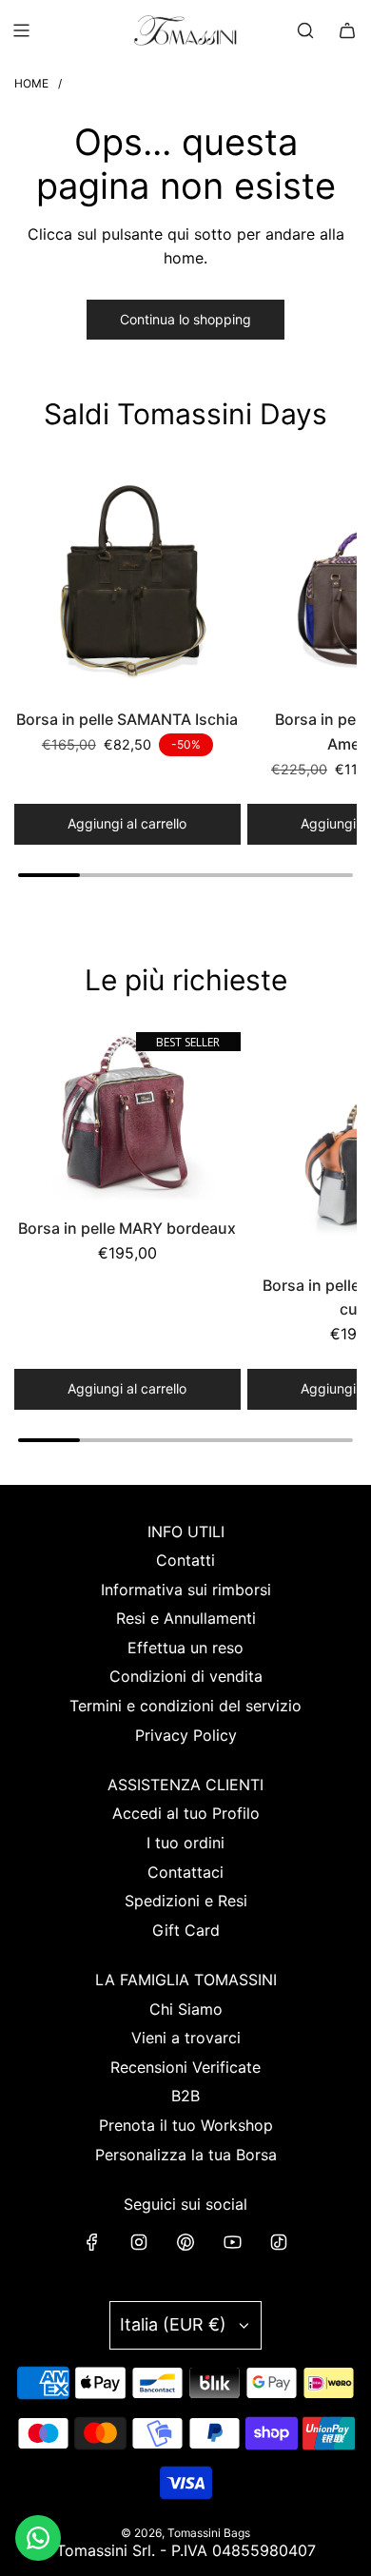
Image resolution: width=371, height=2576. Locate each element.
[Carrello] (347, 30)
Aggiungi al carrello (127, 823)
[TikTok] (279, 2242)
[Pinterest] (185, 2242)
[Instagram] (139, 2242)
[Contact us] (38, 2538)
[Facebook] (92, 2242)
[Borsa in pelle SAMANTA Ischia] (127, 580)
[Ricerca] (305, 30)
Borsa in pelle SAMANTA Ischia (127, 719)
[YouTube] (232, 2242)
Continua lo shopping (185, 319)
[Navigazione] (21, 30)
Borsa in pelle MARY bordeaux (127, 1228)
